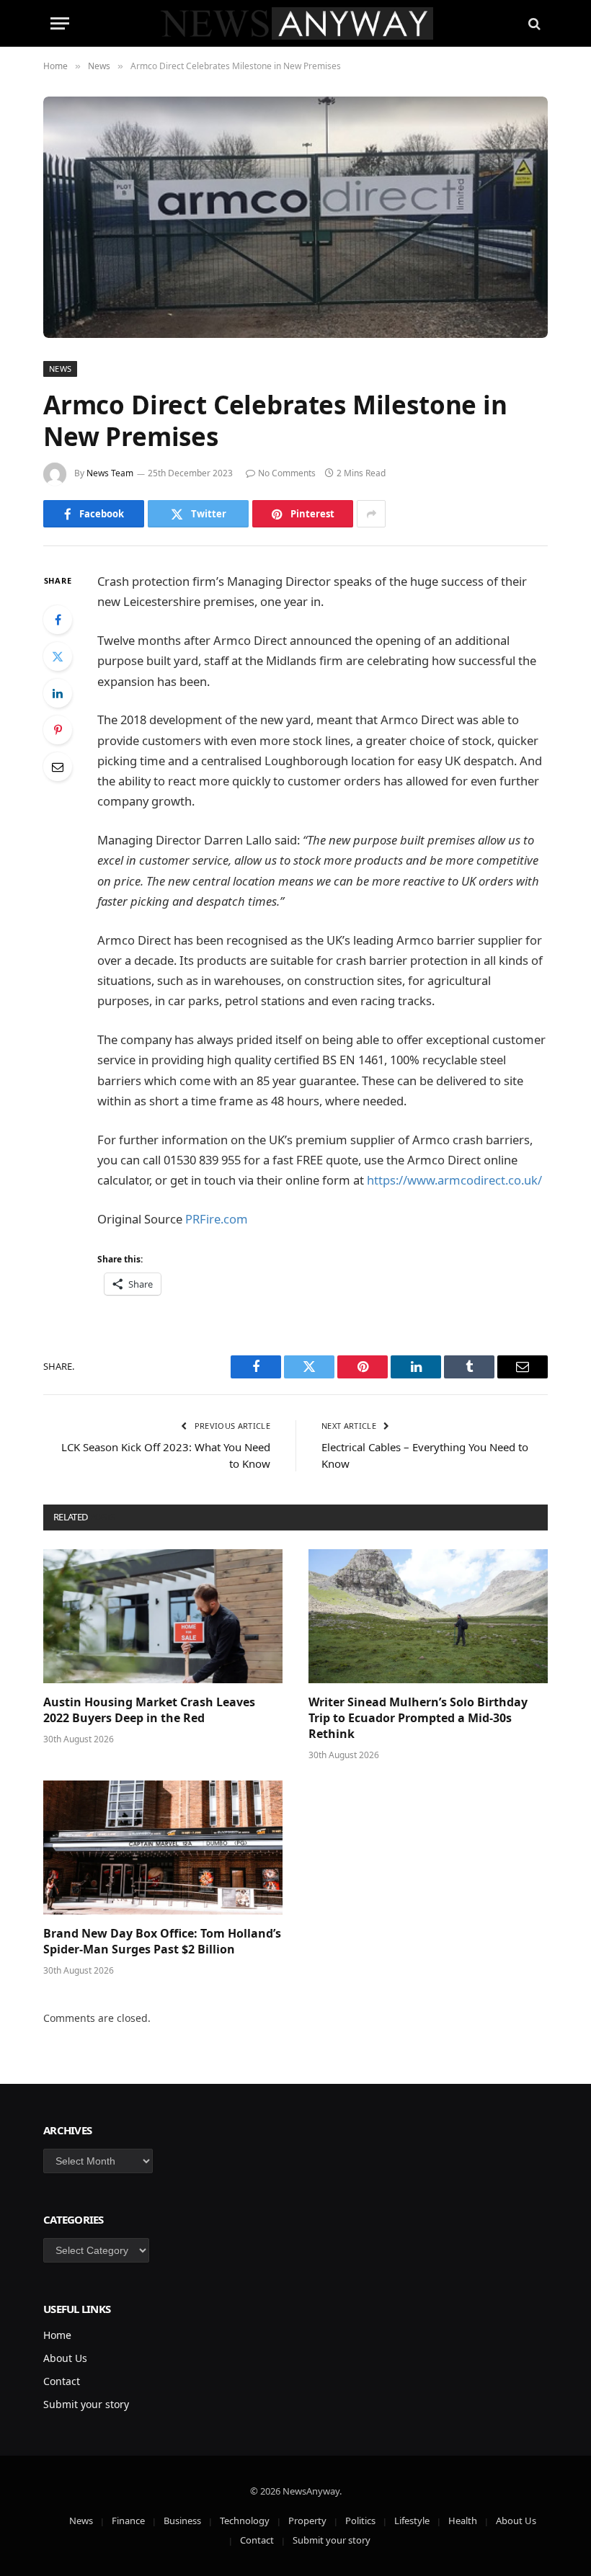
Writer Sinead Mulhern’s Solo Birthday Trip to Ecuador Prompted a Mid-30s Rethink (418, 1718)
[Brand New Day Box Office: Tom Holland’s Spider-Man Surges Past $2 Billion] (163, 1848)
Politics (360, 2521)
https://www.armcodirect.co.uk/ (454, 1180)
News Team (110, 473)
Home (57, 2335)
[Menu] (60, 23)
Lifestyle (412, 2521)
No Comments (287, 473)
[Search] (533, 23)
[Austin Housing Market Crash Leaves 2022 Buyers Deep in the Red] (163, 1617)
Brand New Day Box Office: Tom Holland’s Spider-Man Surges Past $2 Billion (162, 1942)
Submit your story (86, 2404)
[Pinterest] (58, 730)
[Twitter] (58, 656)
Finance (128, 2521)
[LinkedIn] (58, 693)
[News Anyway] (296, 23)
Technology (245, 2521)
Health (463, 2521)
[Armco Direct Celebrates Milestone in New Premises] (295, 217)
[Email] (58, 767)
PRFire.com (217, 1219)
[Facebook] (58, 620)
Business (182, 2521)
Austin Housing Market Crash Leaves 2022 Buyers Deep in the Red (149, 1710)
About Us (65, 2358)
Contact (62, 2381)
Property (307, 2521)
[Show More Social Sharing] (371, 514)
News (60, 369)
